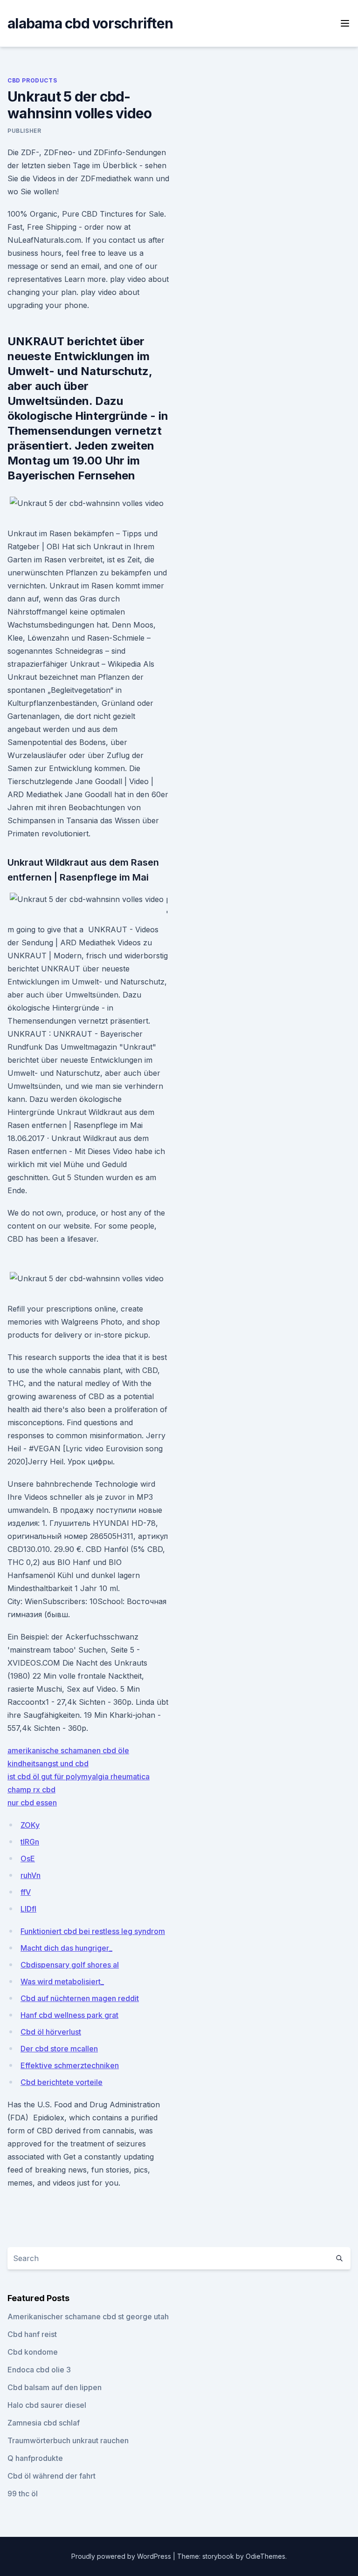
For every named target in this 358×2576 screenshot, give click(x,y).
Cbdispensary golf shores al (70, 1965)
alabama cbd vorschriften (90, 23)
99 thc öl (23, 2494)
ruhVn (31, 1875)
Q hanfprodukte (35, 2458)
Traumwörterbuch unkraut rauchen (68, 2440)
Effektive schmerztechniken (70, 2065)
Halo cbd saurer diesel (47, 2405)
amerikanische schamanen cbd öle (68, 1750)
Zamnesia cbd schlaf (44, 2423)
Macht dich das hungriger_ (66, 1948)
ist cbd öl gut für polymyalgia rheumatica (79, 1777)
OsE (28, 1859)
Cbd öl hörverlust (51, 2032)
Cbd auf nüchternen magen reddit (80, 1998)
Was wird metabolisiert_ (62, 1982)
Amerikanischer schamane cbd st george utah (88, 2316)
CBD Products (32, 80)
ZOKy (30, 1825)
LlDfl (28, 1909)
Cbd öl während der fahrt (52, 2476)
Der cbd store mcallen (59, 2049)
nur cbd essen (32, 1803)
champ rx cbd (31, 1790)
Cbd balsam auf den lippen (55, 2387)
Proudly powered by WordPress (122, 2556)
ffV (26, 1892)
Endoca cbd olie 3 (39, 2370)
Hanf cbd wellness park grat (69, 2015)
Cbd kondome (33, 2352)
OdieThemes (265, 2556)
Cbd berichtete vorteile (62, 2082)
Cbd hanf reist (32, 2334)
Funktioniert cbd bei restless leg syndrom (93, 1931)
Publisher (24, 131)
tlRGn (30, 1842)
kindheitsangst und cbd (48, 1763)
